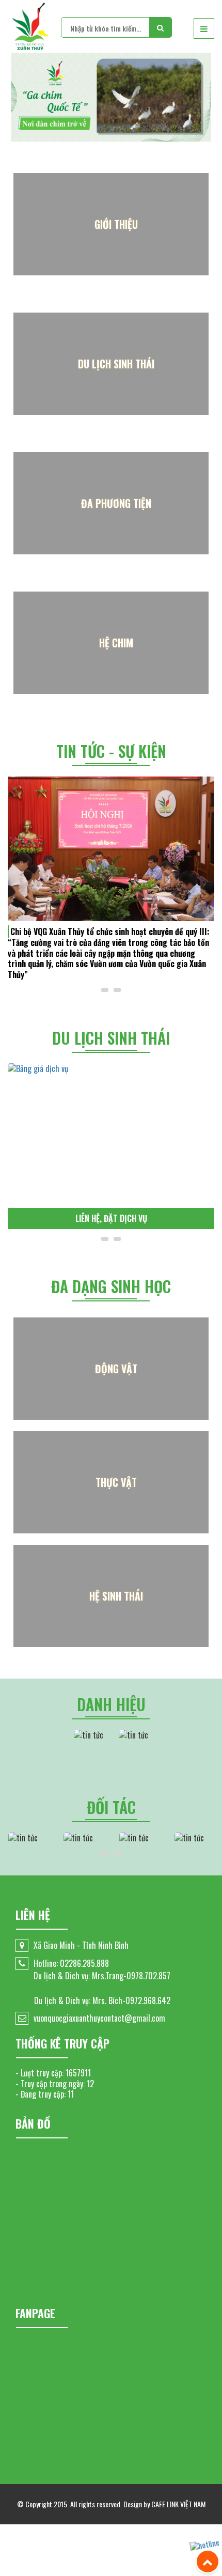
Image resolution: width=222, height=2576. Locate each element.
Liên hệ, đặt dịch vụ (111, 1218)
